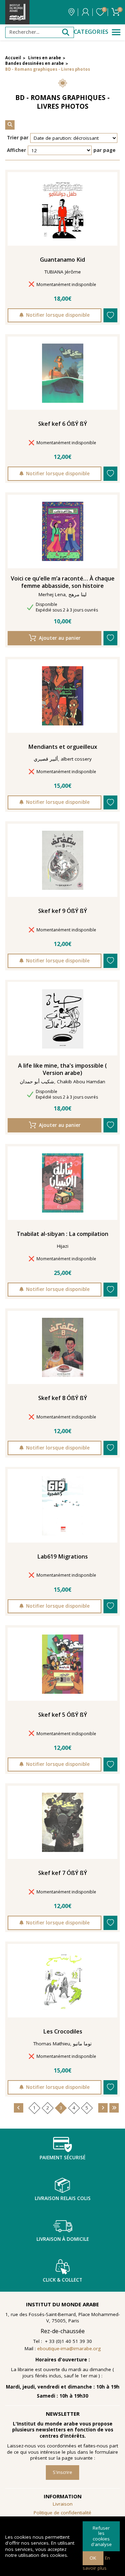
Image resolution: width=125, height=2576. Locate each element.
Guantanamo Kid (62, 260)
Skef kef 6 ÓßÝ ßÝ (63, 424)
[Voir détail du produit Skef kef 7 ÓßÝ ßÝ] (63, 1822)
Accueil (13, 58)
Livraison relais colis (63, 2198)
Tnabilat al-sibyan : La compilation (62, 1234)
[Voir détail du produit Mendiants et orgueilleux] (63, 696)
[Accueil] (17, 12)
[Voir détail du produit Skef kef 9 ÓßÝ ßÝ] (63, 860)
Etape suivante (103, 2108)
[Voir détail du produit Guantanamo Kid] (63, 209)
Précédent (19, 2108)
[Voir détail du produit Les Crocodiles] (63, 1981)
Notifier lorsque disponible (58, 315)
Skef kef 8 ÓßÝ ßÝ (63, 1398)
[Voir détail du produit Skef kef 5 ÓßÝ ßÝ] (63, 1664)
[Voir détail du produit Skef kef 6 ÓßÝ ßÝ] (63, 373)
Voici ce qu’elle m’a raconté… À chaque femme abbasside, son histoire (63, 582)
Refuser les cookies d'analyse (101, 2536)
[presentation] (10, 125)
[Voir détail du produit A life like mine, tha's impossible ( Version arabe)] (63, 1019)
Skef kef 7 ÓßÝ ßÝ (63, 1873)
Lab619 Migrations (62, 1557)
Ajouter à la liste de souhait (111, 316)
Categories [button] (91, 32)
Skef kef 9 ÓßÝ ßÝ (63, 911)
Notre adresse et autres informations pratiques (71, 12)
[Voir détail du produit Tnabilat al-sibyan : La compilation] (63, 1183)
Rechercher (66, 32)
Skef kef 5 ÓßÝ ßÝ (63, 1715)
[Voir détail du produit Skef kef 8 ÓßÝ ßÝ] (63, 1347)
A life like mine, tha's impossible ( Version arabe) (62, 1069)
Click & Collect (62, 2280)
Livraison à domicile (63, 2239)
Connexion (85, 12)
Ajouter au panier (60, 638)
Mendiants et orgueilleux (63, 747)
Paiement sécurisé (62, 2158)
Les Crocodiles (63, 2032)
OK (93, 2558)
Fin (114, 2108)
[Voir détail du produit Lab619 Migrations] (63, 1506)
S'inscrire (62, 2472)
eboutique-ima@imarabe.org (69, 2348)
